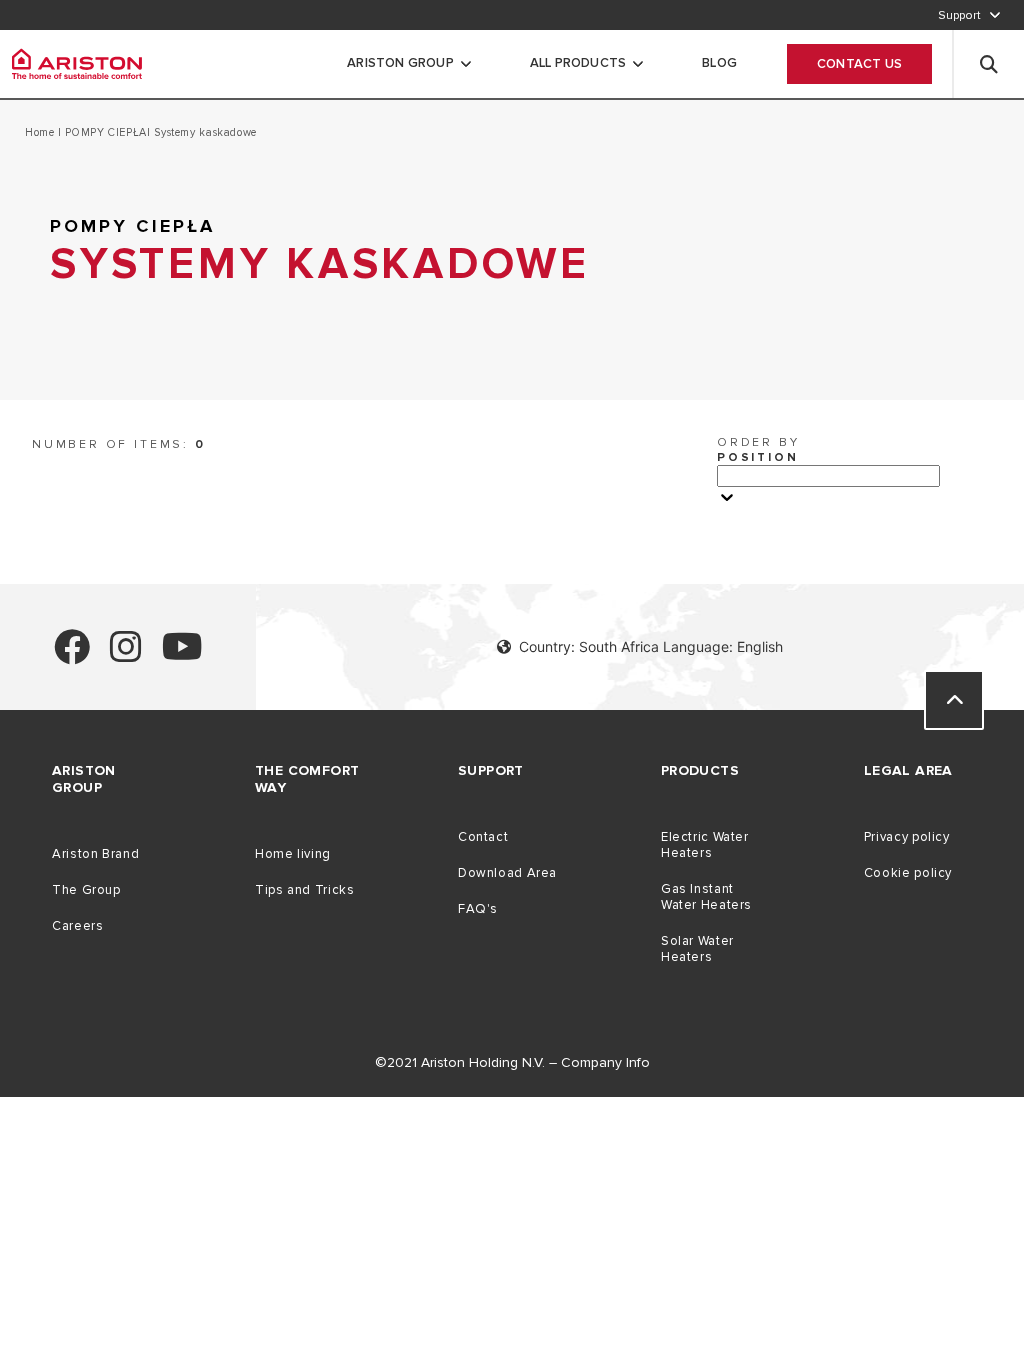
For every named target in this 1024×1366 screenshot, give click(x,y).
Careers (77, 926)
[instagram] (126, 655)
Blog (719, 63)
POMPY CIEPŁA (104, 132)
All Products (578, 63)
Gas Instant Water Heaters (706, 897)
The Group (86, 890)
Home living (293, 854)
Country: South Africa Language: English (651, 646)
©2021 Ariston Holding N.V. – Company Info (512, 1062)
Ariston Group (400, 63)
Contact (483, 837)
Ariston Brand (95, 854)
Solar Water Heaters (697, 949)
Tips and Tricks (304, 890)
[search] (989, 64)
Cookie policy (908, 873)
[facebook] (72, 655)
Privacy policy (907, 837)
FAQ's (478, 909)
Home (41, 132)
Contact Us (859, 64)
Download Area (507, 873)
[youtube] (182, 655)
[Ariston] (77, 64)
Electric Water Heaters (705, 845)
